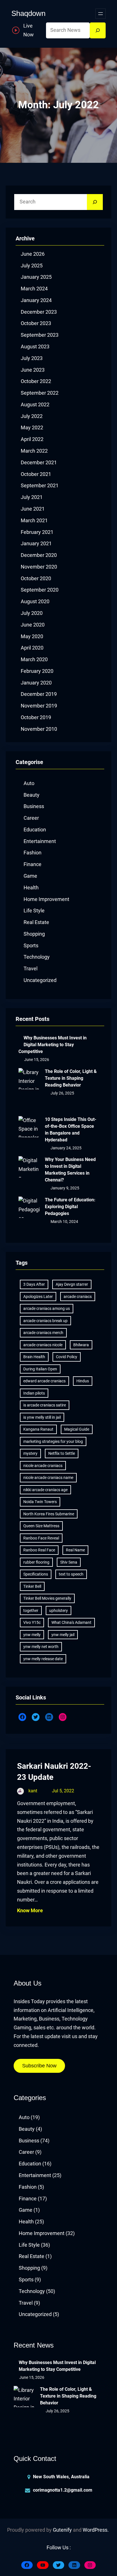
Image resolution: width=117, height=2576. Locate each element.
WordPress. (96, 2530)
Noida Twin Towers (40, 1502)
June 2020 (33, 625)
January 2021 (36, 544)
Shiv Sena (69, 1562)
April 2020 (32, 648)
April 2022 (32, 439)
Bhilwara (81, 1345)
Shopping (34, 934)
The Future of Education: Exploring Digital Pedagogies (70, 1207)
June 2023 (33, 370)
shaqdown (28, 13)
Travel (31, 969)
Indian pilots (34, 1393)
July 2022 (32, 416)
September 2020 (40, 590)
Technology (37, 957)
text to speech (71, 1574)
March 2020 (34, 659)
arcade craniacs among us (47, 1308)
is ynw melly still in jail (42, 1417)
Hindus (83, 1381)
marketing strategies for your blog (53, 1441)
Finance (33, 864)
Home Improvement (46, 899)
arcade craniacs (78, 1297)
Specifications (36, 1574)
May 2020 (32, 636)
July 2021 (32, 497)
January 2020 (36, 683)
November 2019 (39, 706)
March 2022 (34, 451)
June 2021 (33, 509)
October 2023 (36, 323)
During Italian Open (40, 1369)
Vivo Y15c (32, 1622)
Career (31, 818)
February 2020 (37, 671)
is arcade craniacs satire (45, 1405)
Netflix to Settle (62, 1453)
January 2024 (36, 300)
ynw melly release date (43, 1659)
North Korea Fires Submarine (49, 1514)
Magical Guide (77, 1429)
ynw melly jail (63, 1635)
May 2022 (32, 428)
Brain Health (34, 1357)
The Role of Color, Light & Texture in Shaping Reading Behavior (71, 1078)
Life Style (34, 911)
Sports (31, 946)
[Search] (98, 30)
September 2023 (40, 335)
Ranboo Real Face (39, 1550)
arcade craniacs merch (43, 1333)
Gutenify (62, 2530)
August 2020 (35, 602)
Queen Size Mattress (41, 1526)
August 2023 (35, 347)
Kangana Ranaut (38, 1429)
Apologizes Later (38, 1297)
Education (35, 830)
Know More (30, 1911)
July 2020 (32, 613)
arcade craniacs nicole (43, 1345)
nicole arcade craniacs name (48, 1478)
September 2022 (40, 393)
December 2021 (39, 463)
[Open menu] (101, 14)
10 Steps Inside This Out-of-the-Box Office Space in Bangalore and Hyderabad (71, 1130)
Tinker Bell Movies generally (47, 1598)
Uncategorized (40, 980)
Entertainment (40, 841)
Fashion (33, 853)
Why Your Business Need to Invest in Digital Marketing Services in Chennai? (70, 1170)
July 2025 (32, 266)
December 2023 (39, 312)
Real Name (75, 1550)
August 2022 (35, 405)
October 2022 (36, 381)
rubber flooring (36, 1562)
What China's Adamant (71, 1622)
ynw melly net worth (41, 1647)
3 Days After (34, 1284)
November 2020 (39, 567)
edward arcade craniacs (44, 1381)
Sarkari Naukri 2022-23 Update (54, 1772)
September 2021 (40, 486)
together (31, 1610)
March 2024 (34, 289)
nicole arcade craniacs (43, 1466)
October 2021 (36, 474)
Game (30, 876)
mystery (30, 1453)
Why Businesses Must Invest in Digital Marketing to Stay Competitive (53, 1045)
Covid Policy (67, 1357)
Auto (29, 783)
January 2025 (36, 277)
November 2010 (39, 729)
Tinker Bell (32, 1586)
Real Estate (36, 922)
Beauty (32, 795)
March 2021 (34, 521)
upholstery (58, 1610)
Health (31, 888)
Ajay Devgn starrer (72, 1284)
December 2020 (39, 555)
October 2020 (36, 579)
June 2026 (33, 254)
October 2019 (36, 717)
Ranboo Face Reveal (41, 1538)
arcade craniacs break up (45, 1321)
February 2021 (37, 532)
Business (34, 806)
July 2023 (32, 358)
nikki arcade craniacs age (45, 1490)
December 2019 (39, 694)
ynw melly (32, 1635)
